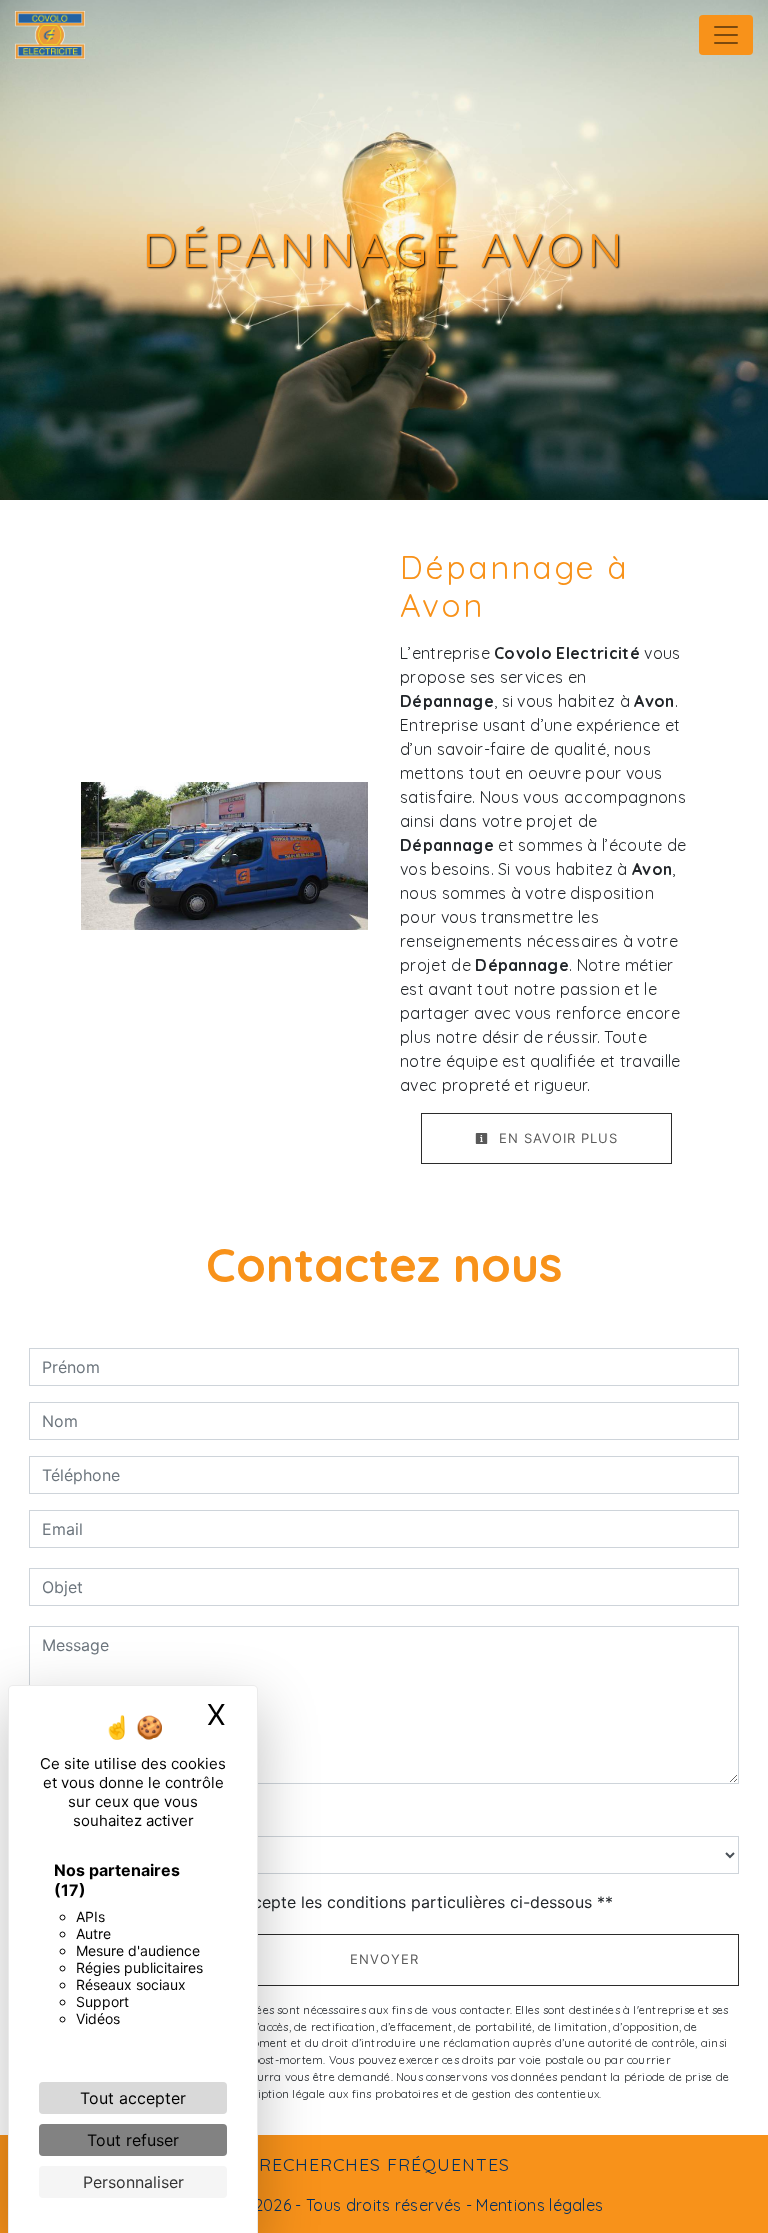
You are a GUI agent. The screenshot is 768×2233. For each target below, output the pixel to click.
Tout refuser (133, 2140)
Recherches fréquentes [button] (384, 2164)
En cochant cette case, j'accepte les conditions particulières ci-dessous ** (331, 1902)
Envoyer (384, 1959)
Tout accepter (133, 2098)
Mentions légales (537, 2205)
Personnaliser (133, 2182)
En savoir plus (556, 1138)
